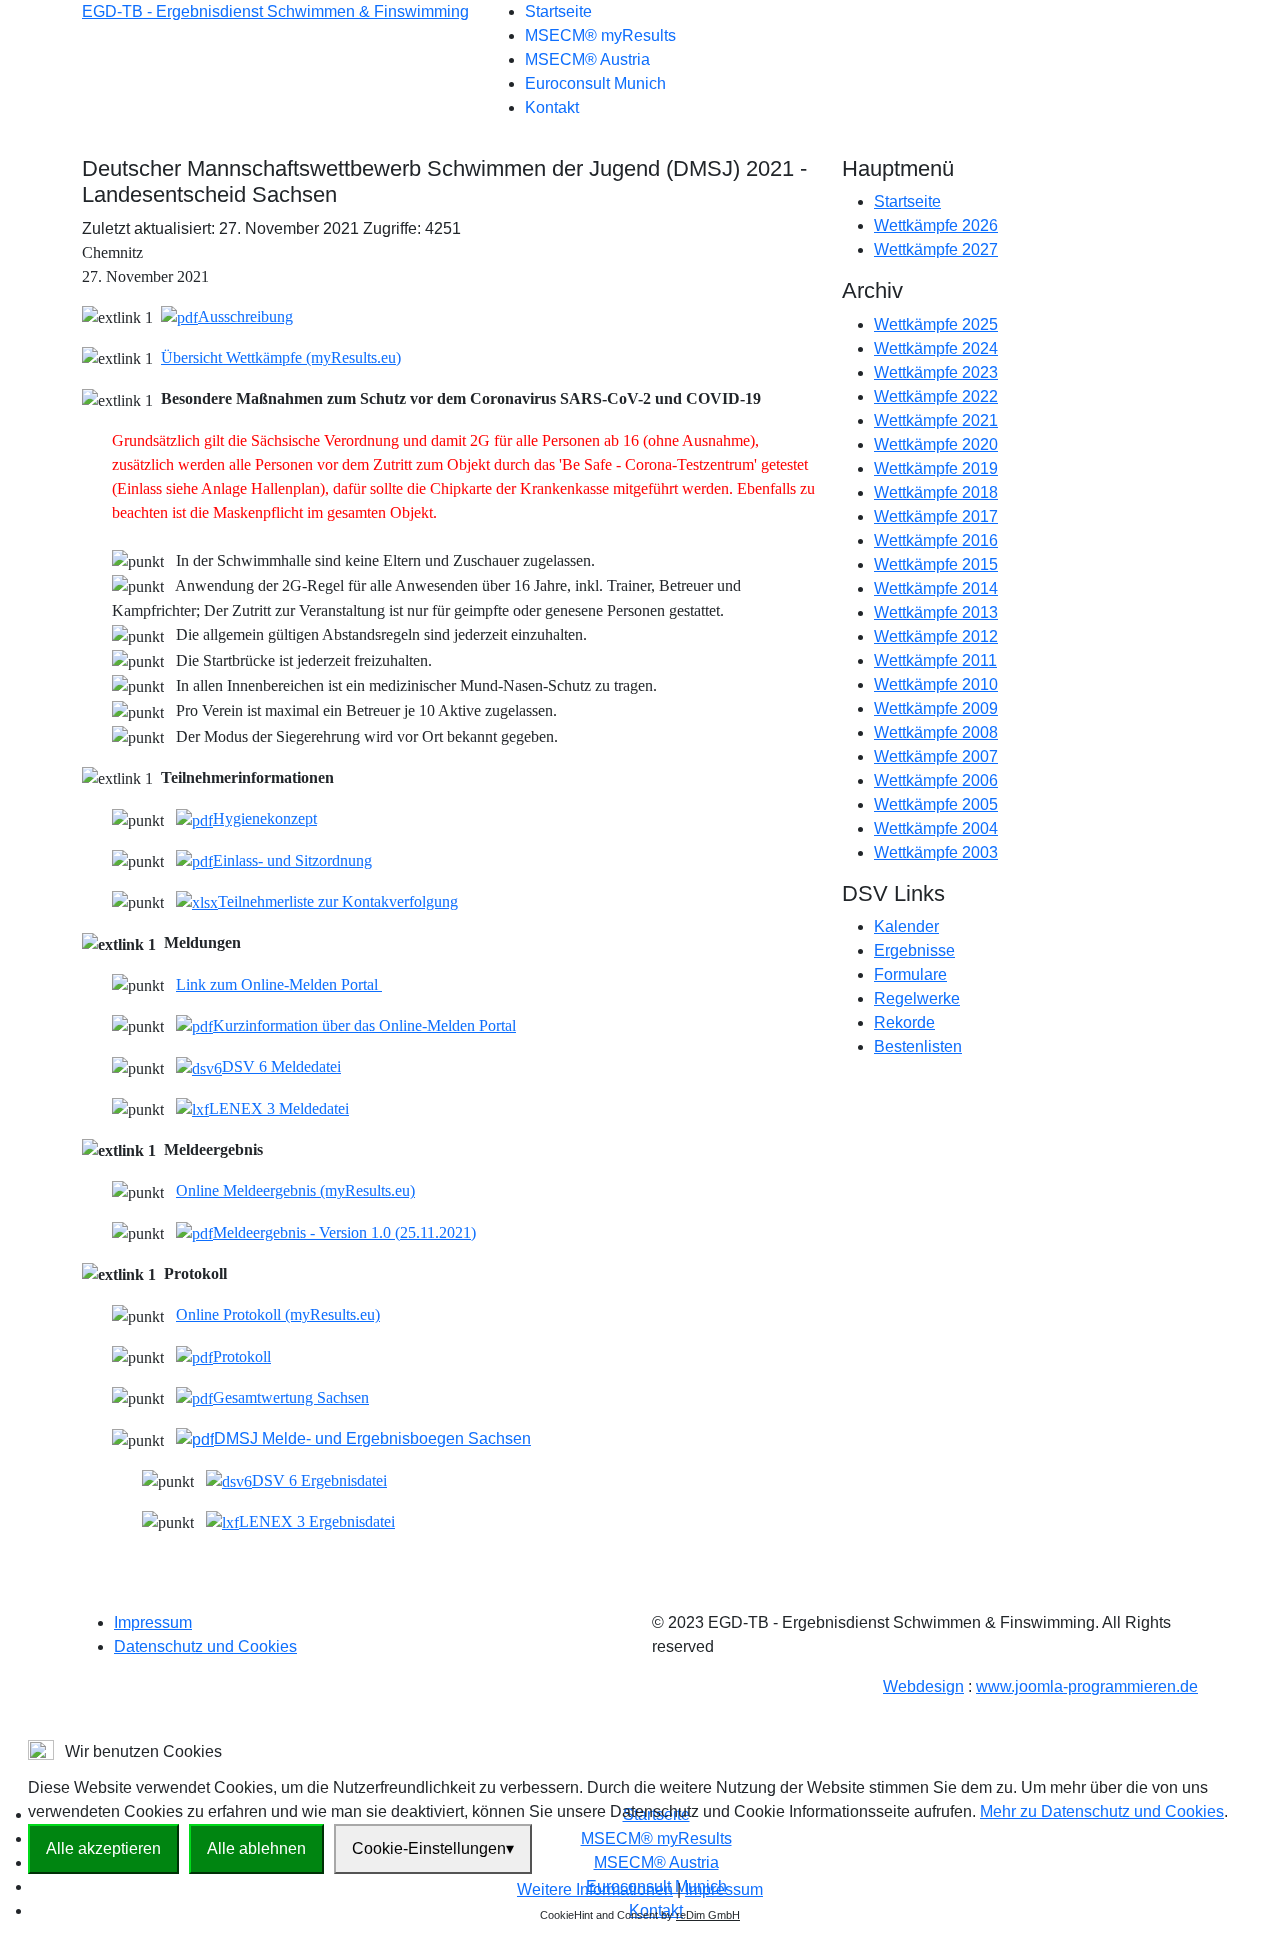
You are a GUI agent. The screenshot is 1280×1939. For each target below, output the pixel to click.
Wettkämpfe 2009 (936, 708)
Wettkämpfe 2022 (936, 396)
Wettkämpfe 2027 (936, 249)
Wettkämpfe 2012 (936, 636)
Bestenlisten (918, 1046)
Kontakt (552, 107)
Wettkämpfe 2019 (936, 468)
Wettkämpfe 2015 (936, 564)
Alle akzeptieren (103, 1848)
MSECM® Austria (587, 59)
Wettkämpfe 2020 (936, 444)
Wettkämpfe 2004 (936, 828)
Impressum (153, 1622)
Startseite (558, 11)
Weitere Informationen (595, 1889)
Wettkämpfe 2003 (936, 852)
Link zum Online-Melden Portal (279, 984)
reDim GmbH (708, 1915)
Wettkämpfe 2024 (936, 348)
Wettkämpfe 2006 (936, 780)
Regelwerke (917, 998)
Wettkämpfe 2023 (936, 372)
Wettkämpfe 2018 (936, 492)
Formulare (910, 974)
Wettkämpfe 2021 (936, 420)
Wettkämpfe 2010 (936, 684)
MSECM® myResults (600, 35)
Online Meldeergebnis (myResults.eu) (295, 1190)
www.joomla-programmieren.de (1087, 1686)
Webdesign (923, 1686)
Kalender (906, 926)
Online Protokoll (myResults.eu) (278, 1314)
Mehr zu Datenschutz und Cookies (1102, 1811)
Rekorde (904, 1022)
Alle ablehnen (256, 1848)
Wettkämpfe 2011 (935, 660)
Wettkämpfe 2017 (936, 516)
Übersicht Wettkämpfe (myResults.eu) (281, 357)
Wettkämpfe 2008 (936, 732)
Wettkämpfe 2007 (936, 756)
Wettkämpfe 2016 (936, 540)
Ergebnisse (914, 950)
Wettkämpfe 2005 (936, 804)
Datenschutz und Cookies (205, 1646)
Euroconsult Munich (595, 83)
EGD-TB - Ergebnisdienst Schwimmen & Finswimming (275, 11)
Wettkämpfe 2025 (936, 324)
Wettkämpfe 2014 (936, 588)
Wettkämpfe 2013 (936, 612)
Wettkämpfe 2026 (936, 225)
